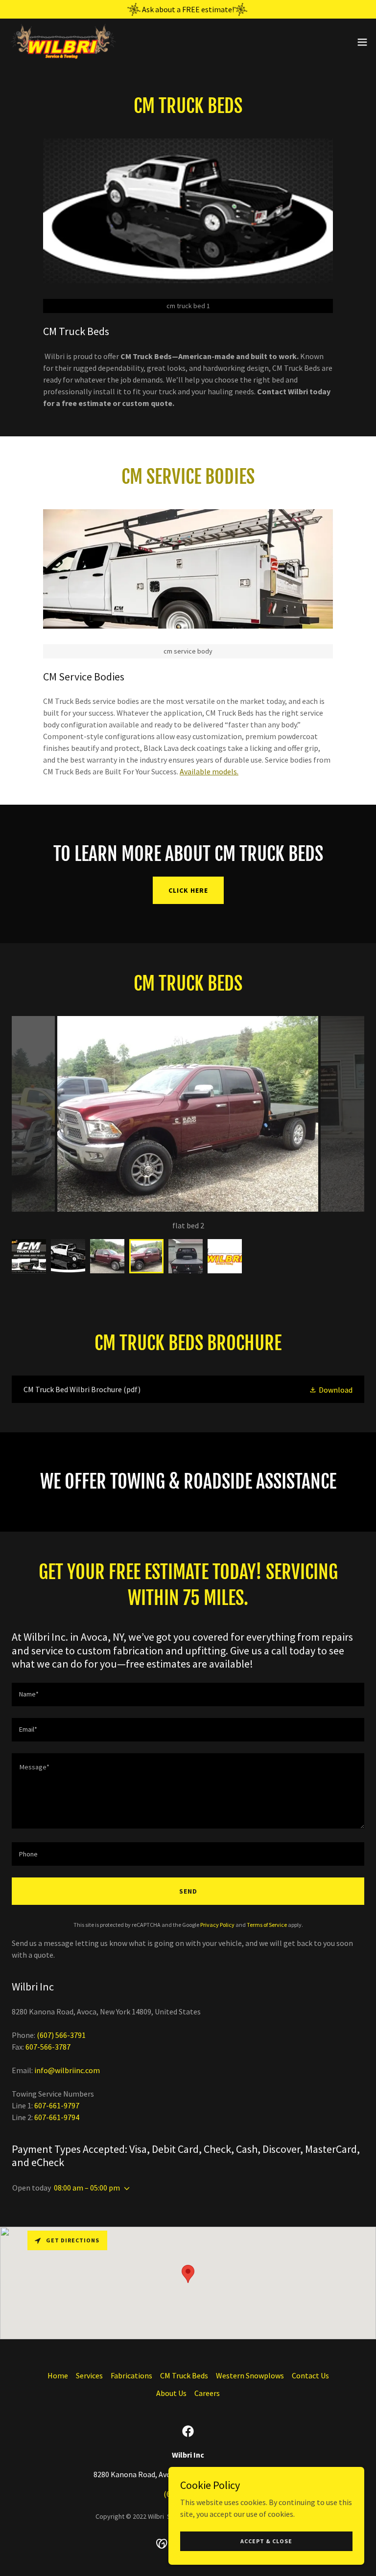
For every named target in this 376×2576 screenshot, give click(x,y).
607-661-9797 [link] (57, 2105)
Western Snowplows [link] (250, 2375)
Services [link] (89, 2375)
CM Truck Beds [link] (184, 2375)
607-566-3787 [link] (48, 2047)
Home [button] (58, 2375)
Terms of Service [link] (267, 1925)
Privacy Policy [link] (217, 1925)
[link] (62, 42)
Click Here (188, 890)
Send (188, 1891)
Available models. (209, 771)
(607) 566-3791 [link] (61, 2035)
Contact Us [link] (310, 2375)
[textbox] (188, 1695)
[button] (362, 42)
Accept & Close (266, 2541)
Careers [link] (207, 2393)
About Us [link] (171, 2393)
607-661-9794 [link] (57, 2117)
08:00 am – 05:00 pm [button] (87, 2188)
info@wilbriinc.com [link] (67, 2070)
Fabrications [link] (131, 2375)
